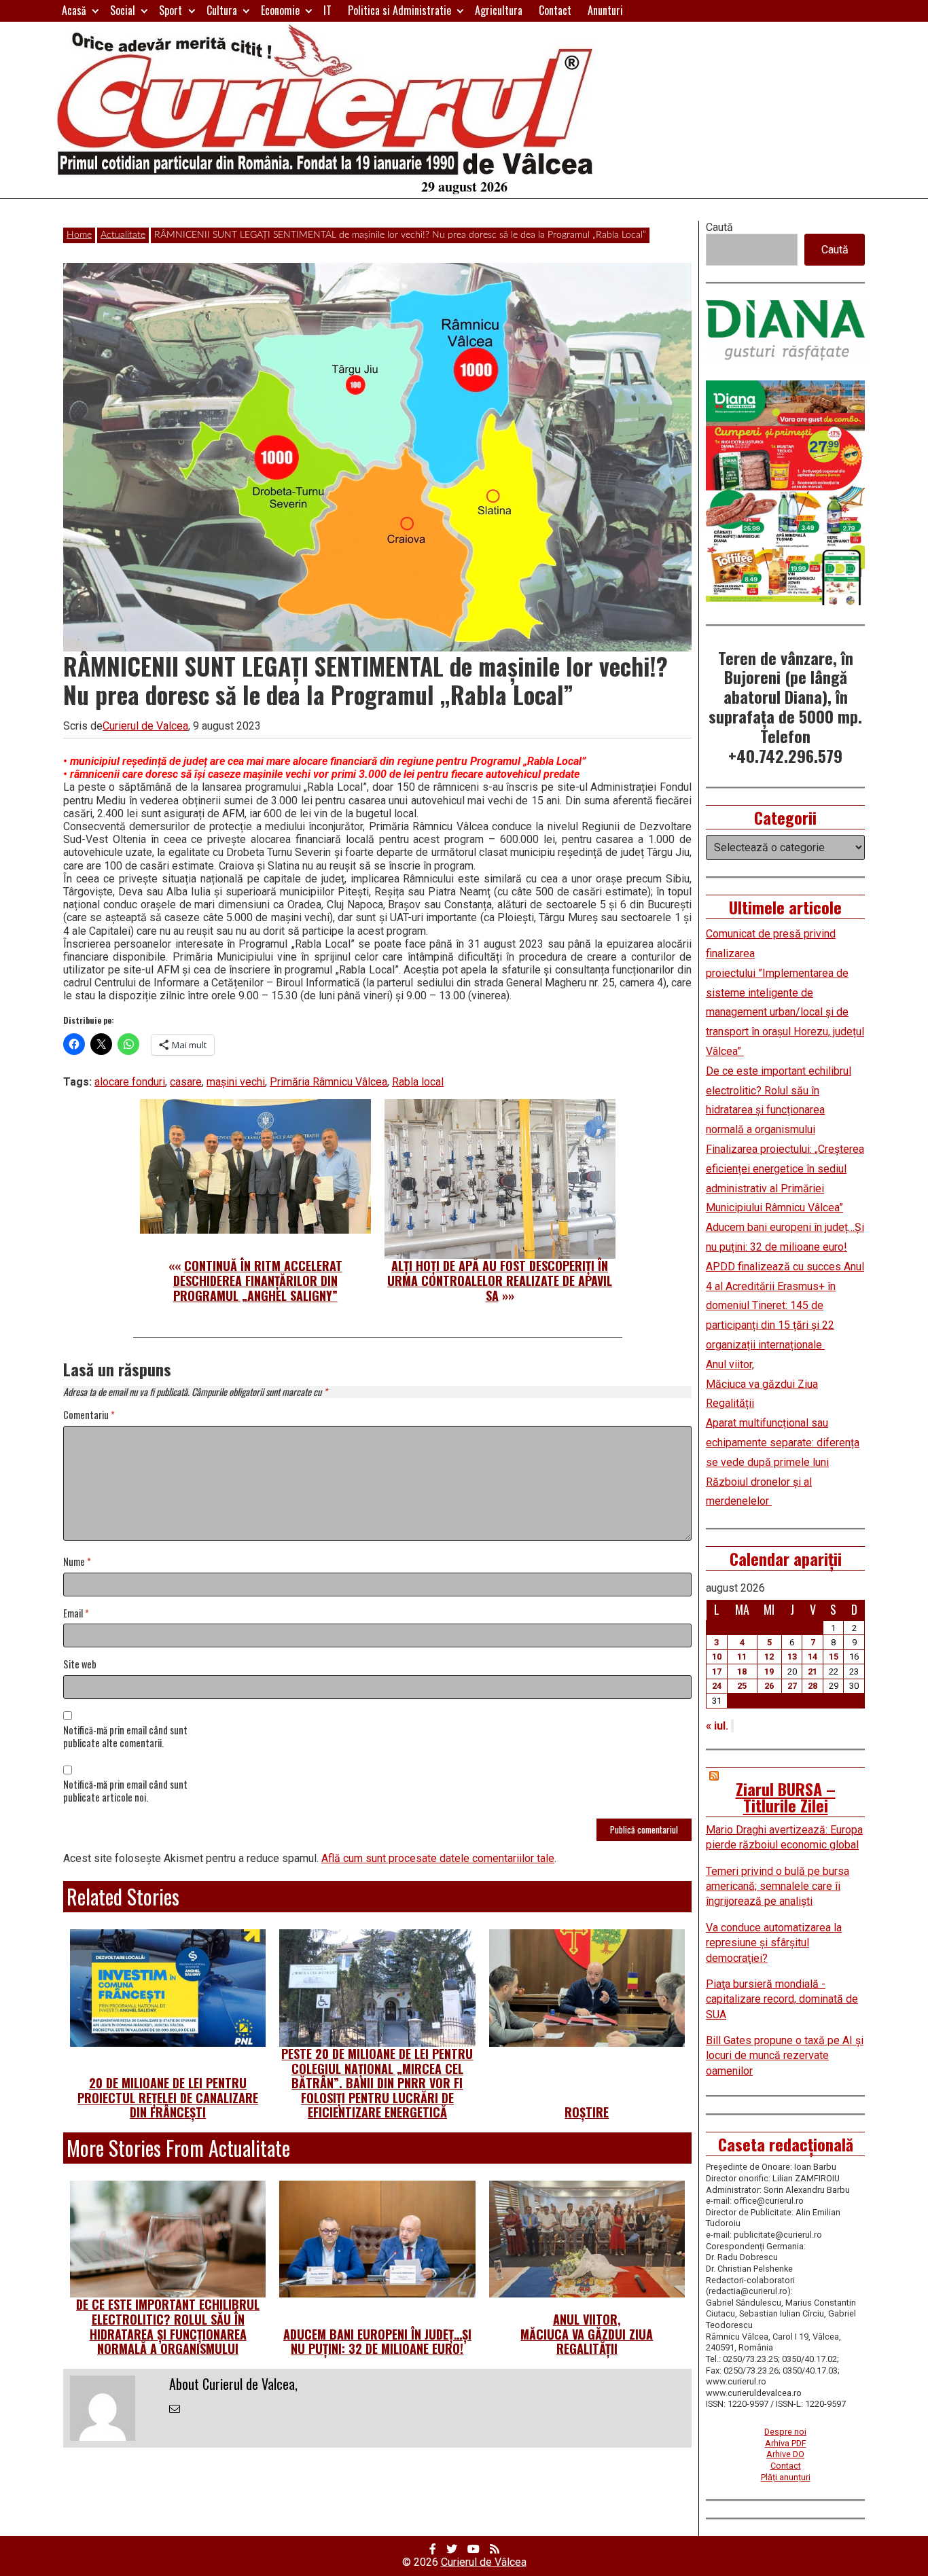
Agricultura (499, 10)
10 (717, 1657)
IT (327, 10)
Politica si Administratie (399, 10)
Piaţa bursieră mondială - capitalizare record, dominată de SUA (782, 1999)
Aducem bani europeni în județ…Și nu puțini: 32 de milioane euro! (377, 2342)
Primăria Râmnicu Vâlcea (328, 1082)
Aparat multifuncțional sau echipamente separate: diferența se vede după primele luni (783, 1443)
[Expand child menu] (95, 11)
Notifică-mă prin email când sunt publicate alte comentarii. (125, 1737)
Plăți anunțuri (786, 2477)
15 (834, 1657)
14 (813, 1657)
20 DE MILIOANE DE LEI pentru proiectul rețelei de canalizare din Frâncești (168, 2097)
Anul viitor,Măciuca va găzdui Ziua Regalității (587, 2334)
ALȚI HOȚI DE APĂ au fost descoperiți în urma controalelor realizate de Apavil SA (500, 1280)
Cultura (222, 10)
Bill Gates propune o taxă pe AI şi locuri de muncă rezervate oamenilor (785, 2056)
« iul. (717, 1726)
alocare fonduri (130, 1082)
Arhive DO (785, 2454)
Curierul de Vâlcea (484, 2562)
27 (792, 1686)
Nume (77, 1562)
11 (742, 1657)
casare (186, 1082)
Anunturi (605, 10)
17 (717, 1671)
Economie (280, 10)
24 (717, 1686)
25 (742, 1686)
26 (769, 1686)
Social (123, 10)
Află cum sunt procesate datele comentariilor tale (438, 1858)
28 (813, 1686)
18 (742, 1671)
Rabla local (418, 1082)
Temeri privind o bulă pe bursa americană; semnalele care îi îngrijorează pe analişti (778, 1886)
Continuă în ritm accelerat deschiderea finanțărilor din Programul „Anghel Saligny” (258, 1280)
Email (76, 1614)
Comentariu (89, 1415)
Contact (555, 10)
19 (769, 1671)
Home (79, 235)
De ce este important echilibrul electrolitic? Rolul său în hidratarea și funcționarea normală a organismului (168, 2326)
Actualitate (123, 235)
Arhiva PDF (786, 2443)
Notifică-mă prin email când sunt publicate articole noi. (125, 1791)
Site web (80, 1665)
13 (792, 1657)
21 (813, 1671)
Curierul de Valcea (145, 726)
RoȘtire (587, 2112)
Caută (719, 227)
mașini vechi (236, 1082)
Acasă (74, 10)
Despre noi (785, 2432)
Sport (171, 10)
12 (769, 1657)
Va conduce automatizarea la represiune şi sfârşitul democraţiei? (774, 1943)
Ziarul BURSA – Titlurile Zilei (786, 1797)
